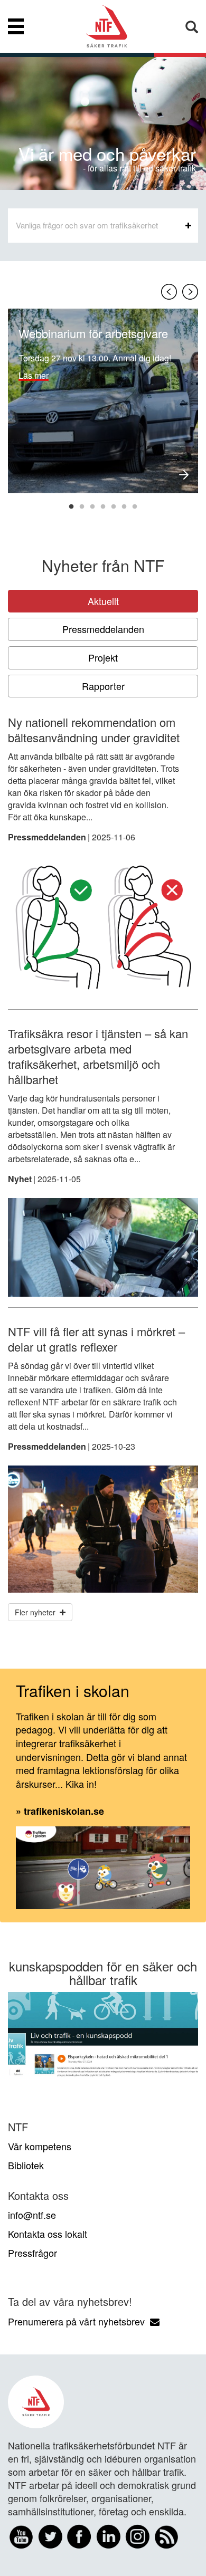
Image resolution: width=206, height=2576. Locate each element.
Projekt (103, 657)
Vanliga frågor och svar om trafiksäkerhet (87, 225)
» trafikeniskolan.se (60, 1811)
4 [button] (103, 507)
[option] (103, 401)
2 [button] (82, 507)
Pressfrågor (32, 2253)
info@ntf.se (32, 2215)
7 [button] (135, 507)
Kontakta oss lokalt (48, 2234)
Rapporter (103, 686)
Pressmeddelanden (103, 629)
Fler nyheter (37, 1612)
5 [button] (114, 507)
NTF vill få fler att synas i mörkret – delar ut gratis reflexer (96, 1339)
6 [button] (124, 507)
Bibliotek (26, 2165)
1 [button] (71, 507)
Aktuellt (103, 601)
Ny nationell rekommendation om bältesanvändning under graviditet (94, 730)
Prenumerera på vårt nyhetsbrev (79, 2321)
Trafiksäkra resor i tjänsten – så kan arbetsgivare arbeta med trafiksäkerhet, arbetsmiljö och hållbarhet (98, 1056)
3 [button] (92, 507)
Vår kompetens (40, 2146)
